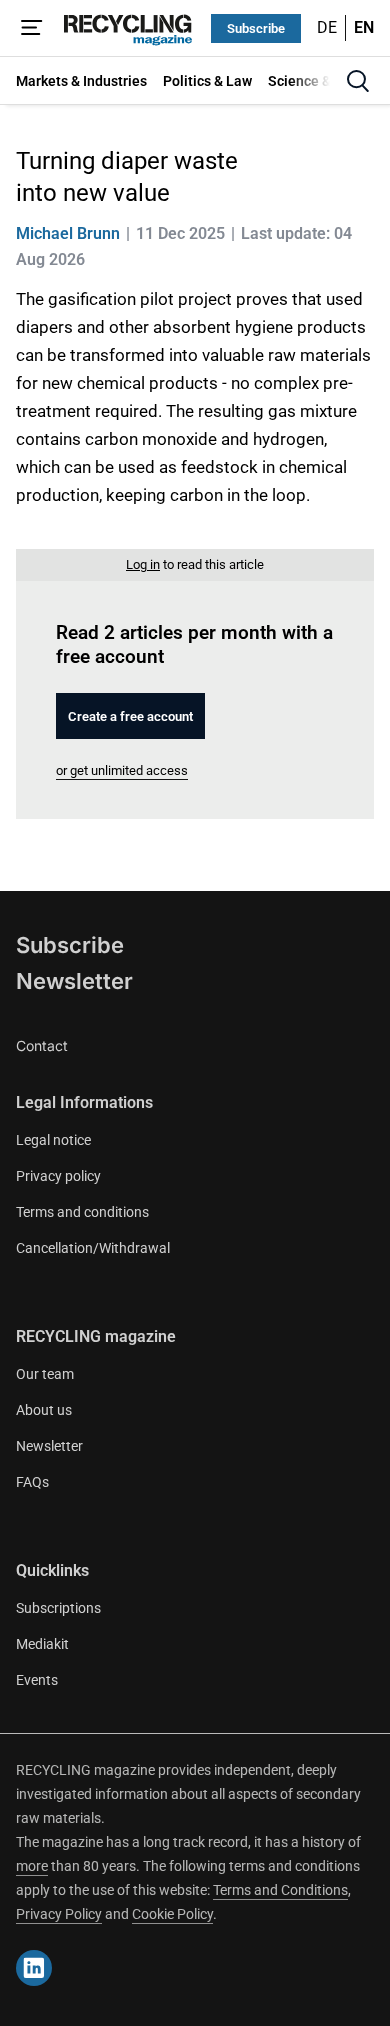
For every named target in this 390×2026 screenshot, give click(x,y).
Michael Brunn (68, 233)
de (327, 27)
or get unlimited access (122, 770)
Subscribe (256, 28)
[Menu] (32, 28)
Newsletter (74, 981)
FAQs (32, 1482)
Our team (45, 1374)
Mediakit (42, 1644)
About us (44, 1410)
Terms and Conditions (280, 1890)
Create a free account (130, 716)
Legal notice (53, 1140)
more (32, 1866)
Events (37, 1680)
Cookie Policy (172, 1914)
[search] (358, 81)
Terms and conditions (82, 1212)
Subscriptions (58, 1608)
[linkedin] (34, 1968)
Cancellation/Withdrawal (93, 1248)
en (364, 27)
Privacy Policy (59, 1914)
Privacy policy (58, 1176)
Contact (42, 1045)
